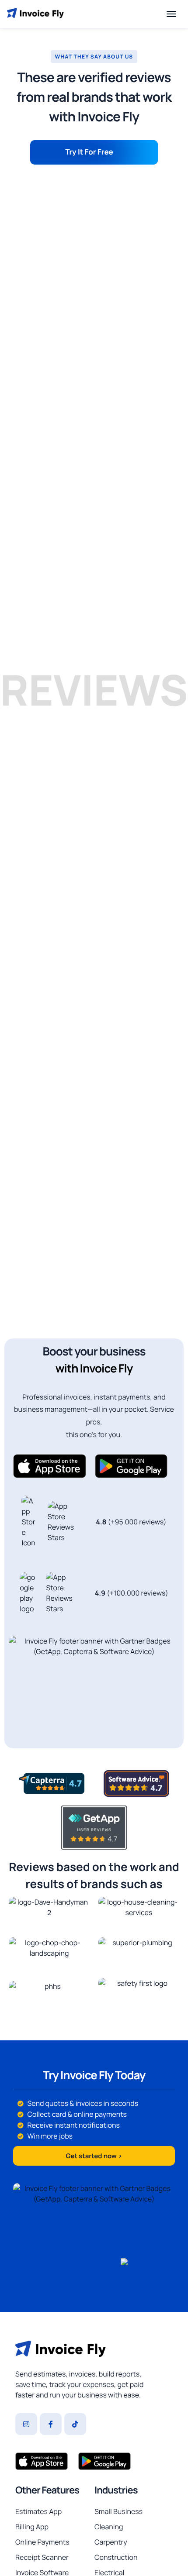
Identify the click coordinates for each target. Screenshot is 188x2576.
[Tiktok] (75, 2424)
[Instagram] (26, 2424)
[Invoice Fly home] (35, 14)
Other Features (47, 2490)
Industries (116, 2490)
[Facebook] (51, 2424)
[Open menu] (171, 14)
